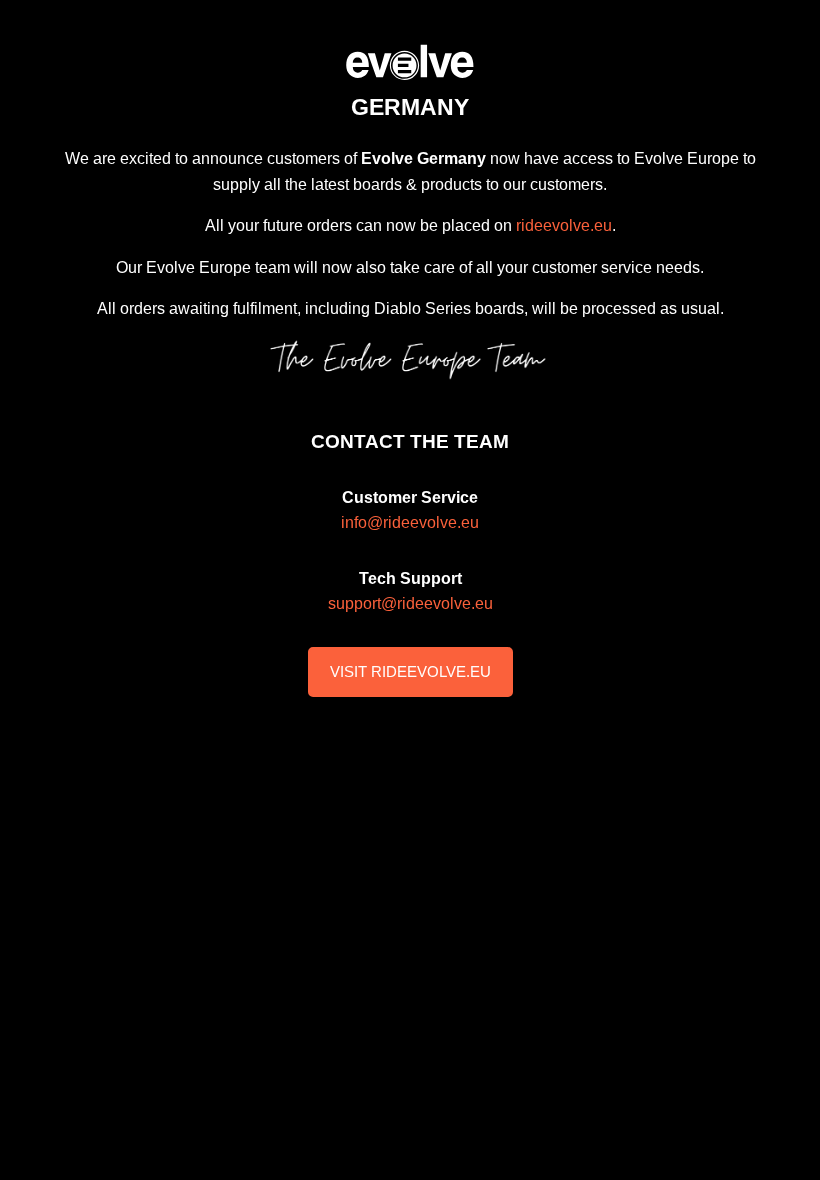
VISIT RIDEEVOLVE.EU (410, 671)
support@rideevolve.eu (410, 603)
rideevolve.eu (564, 225)
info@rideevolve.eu (410, 522)
